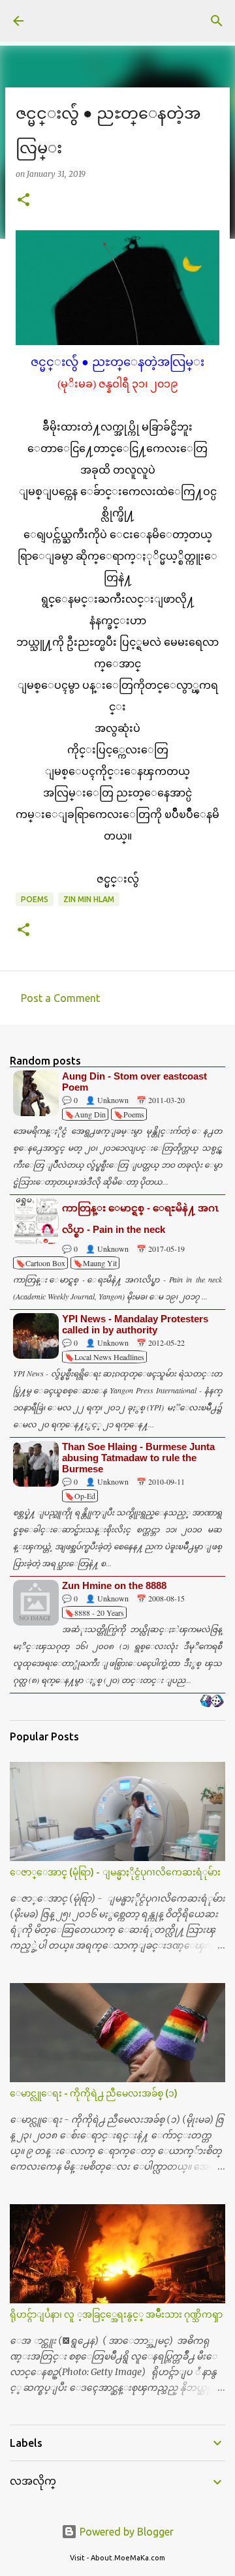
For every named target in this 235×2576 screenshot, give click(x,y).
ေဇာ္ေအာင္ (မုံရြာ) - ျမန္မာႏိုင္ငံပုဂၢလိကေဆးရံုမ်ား (115, 1872)
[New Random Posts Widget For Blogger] (212, 1702)
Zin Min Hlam (89, 899)
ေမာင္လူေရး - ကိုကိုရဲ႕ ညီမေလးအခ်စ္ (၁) (94, 2093)
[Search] (217, 21)
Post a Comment (60, 998)
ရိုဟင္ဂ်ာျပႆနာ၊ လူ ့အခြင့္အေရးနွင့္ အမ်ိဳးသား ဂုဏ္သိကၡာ (116, 2314)
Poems (35, 899)
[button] (23, 201)
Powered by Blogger (125, 2532)
